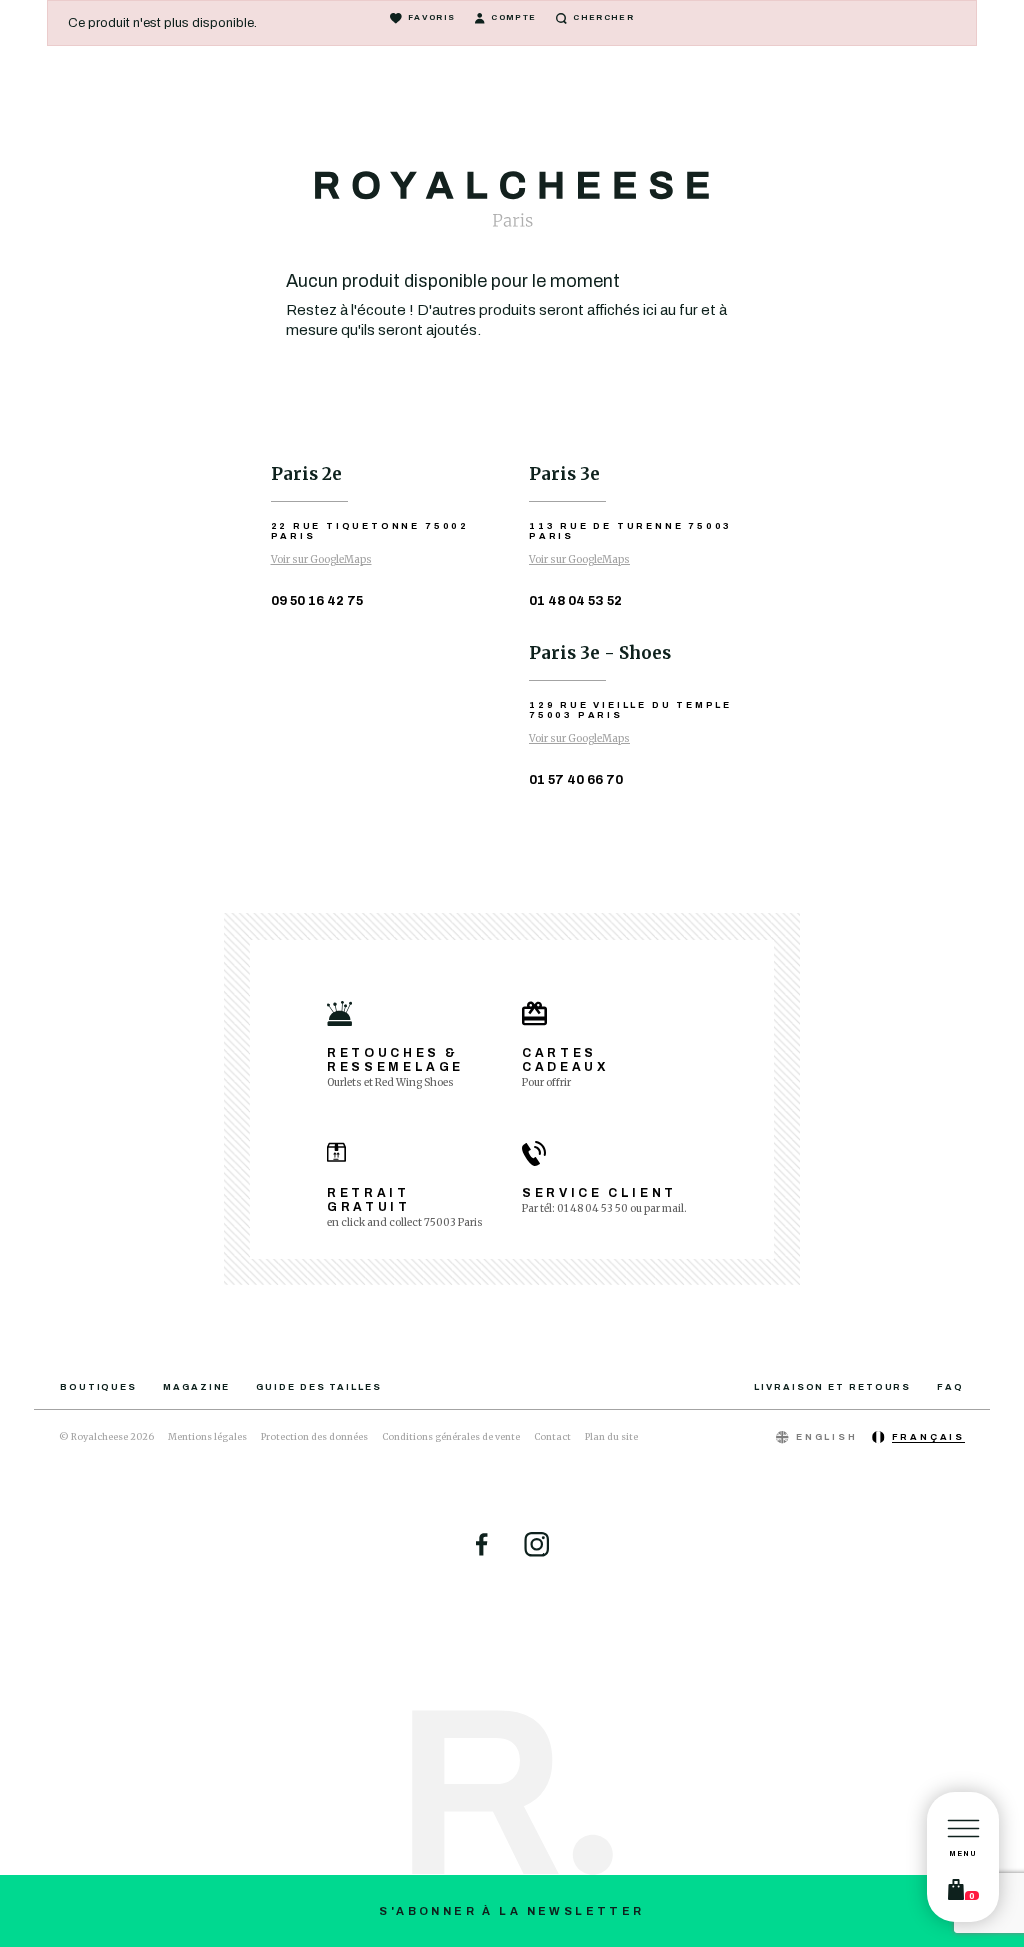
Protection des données (314, 1436)
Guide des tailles (318, 1387)
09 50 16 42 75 (317, 601)
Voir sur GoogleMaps (321, 559)
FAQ (950, 1387)
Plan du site (611, 1436)
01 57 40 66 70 (576, 780)
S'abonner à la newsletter (512, 1911)
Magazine (196, 1387)
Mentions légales (207, 1436)
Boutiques (98, 1387)
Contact (552, 1436)
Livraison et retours (832, 1387)
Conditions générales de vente (451, 1436)
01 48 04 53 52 (575, 601)
